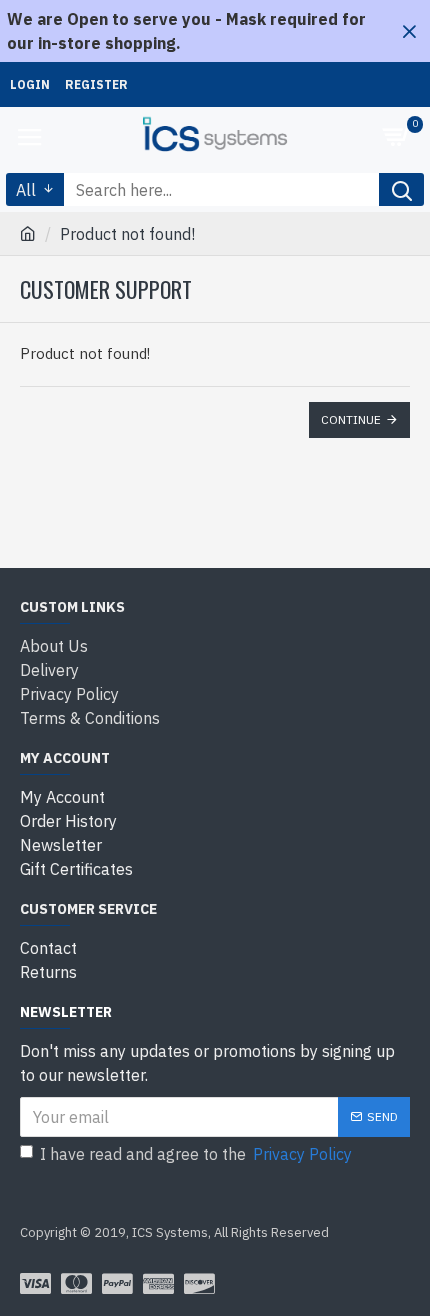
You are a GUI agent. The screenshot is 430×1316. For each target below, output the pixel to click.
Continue (351, 419)
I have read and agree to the (196, 1154)
